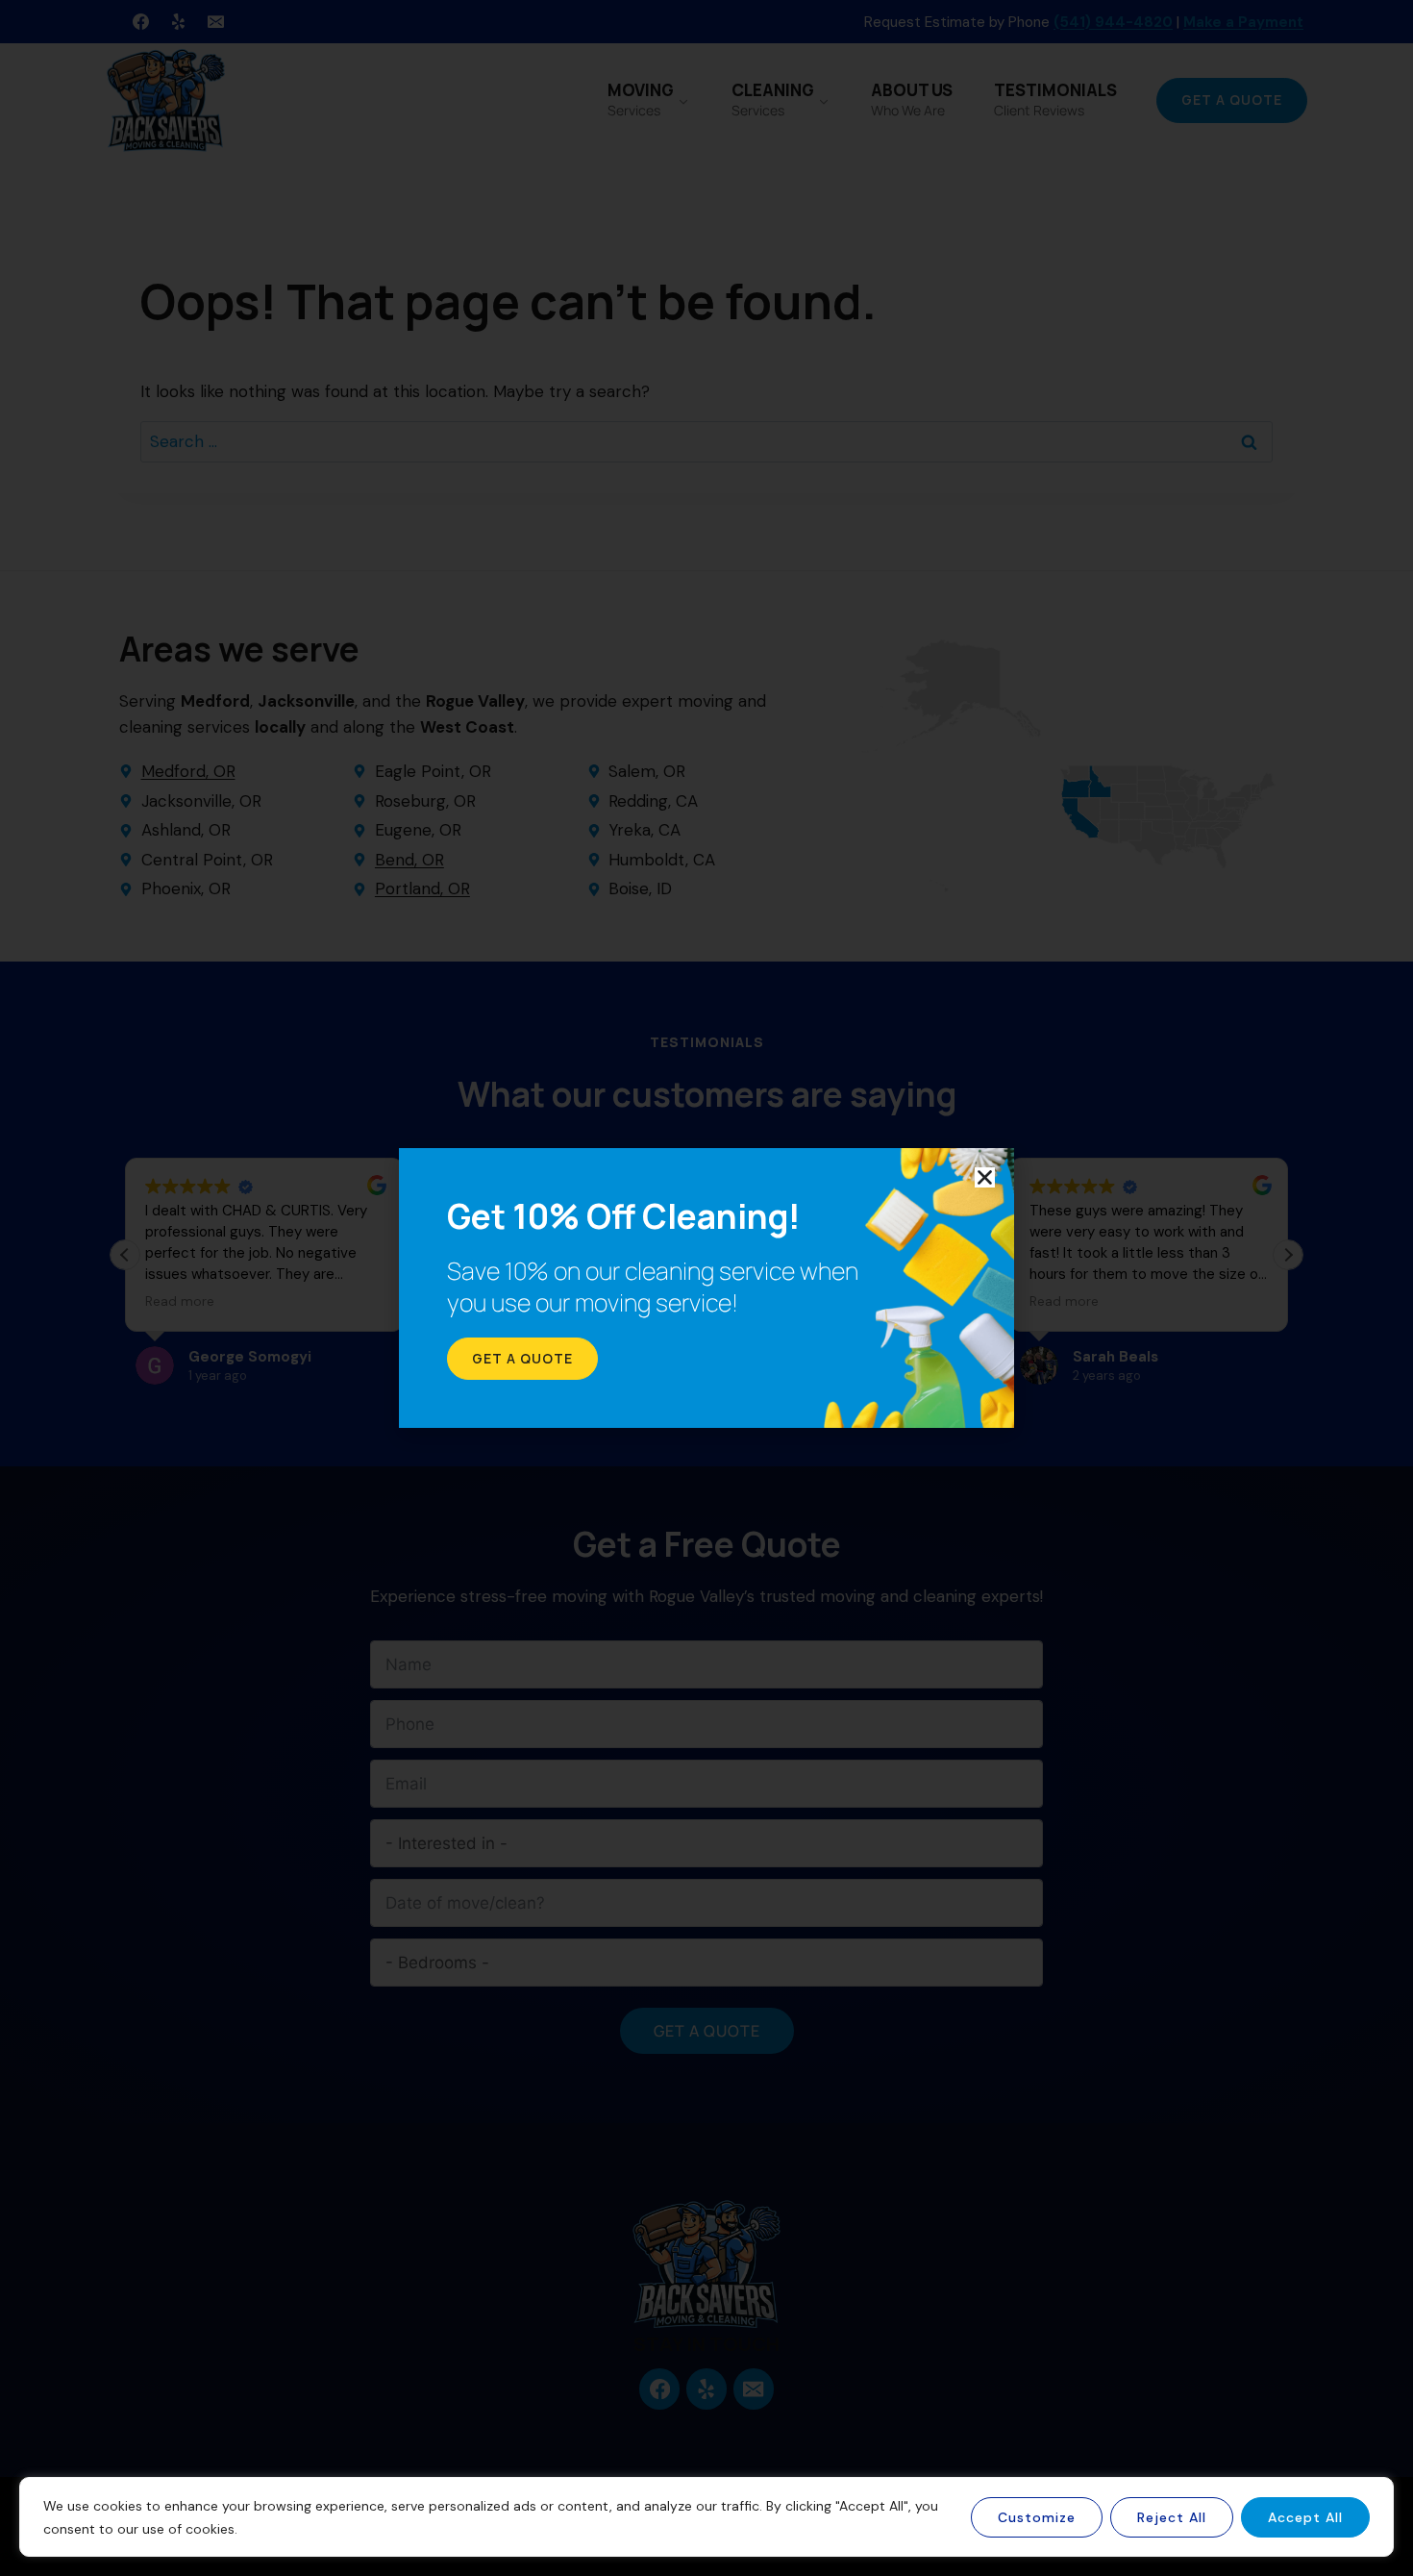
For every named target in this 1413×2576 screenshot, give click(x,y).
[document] (706, 1288)
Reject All (1172, 2517)
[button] (985, 1177)
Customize (1037, 2517)
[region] (706, 2517)
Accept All (1305, 2517)
